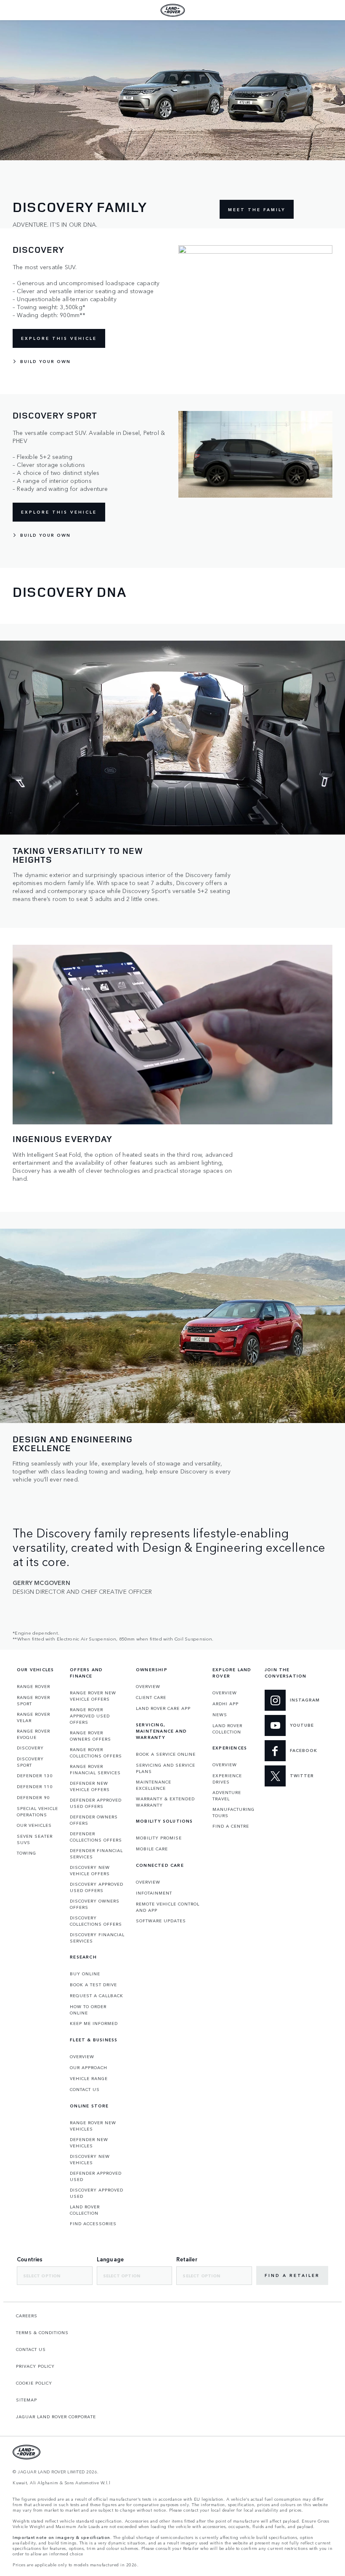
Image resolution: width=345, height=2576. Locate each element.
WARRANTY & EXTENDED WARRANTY (165, 1802)
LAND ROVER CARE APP (163, 1708)
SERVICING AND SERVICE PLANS (166, 1768)
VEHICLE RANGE (89, 2078)
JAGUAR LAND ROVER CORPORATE (56, 2417)
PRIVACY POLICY (35, 2366)
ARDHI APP (226, 1704)
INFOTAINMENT (154, 1893)
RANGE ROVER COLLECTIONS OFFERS (96, 1753)
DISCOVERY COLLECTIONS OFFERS (96, 1921)
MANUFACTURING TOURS (234, 1812)
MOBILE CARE (152, 1849)
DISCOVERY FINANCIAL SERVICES (97, 1938)
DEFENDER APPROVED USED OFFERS (96, 1803)
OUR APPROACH (89, 2067)
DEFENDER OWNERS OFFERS (94, 1820)
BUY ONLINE (85, 1974)
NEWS (220, 1715)
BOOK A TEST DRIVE (93, 1985)
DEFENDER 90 (33, 1797)
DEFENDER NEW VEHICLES (89, 2143)
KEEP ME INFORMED (94, 2023)
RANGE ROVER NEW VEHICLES (93, 2126)
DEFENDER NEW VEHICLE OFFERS (90, 1786)
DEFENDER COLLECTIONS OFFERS (96, 1837)
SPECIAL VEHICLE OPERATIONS (37, 1811)
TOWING (27, 1853)
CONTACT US (85, 2089)
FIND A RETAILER (292, 2275)
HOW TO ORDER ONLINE (88, 2010)
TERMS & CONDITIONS (42, 2332)
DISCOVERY (30, 1748)
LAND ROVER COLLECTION (85, 2210)
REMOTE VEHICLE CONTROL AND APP (168, 1907)
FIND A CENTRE (231, 1826)
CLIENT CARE (151, 1697)
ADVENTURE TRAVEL (227, 1796)
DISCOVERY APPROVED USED (97, 2193)
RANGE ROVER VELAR (33, 1717)
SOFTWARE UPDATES (161, 1921)
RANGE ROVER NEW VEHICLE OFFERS (93, 1696)
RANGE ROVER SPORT (33, 1700)
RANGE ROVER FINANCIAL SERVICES (95, 1769)
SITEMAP (27, 2400)
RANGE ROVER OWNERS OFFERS (90, 1736)
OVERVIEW (82, 2057)
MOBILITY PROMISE (159, 1838)
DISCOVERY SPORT (30, 1762)
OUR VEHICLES (34, 1825)
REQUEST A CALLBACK (97, 1996)
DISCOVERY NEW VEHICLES (90, 2159)
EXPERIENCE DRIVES (227, 1779)
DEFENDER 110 (35, 1786)
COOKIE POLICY (34, 2383)
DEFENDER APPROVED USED (96, 2176)
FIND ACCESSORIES (93, 2224)
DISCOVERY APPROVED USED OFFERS (97, 1887)
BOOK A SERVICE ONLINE (166, 1754)
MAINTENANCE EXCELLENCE (154, 1785)
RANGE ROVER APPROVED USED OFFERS (90, 1716)
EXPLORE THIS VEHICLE (59, 338)
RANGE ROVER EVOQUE (33, 1734)
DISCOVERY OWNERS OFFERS (95, 1904)
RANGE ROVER (33, 1686)
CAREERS (27, 2316)
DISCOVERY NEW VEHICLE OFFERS (90, 1870)
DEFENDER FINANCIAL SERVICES (96, 1854)
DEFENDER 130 (35, 1776)
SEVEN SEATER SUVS (35, 1839)
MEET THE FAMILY (257, 209)
